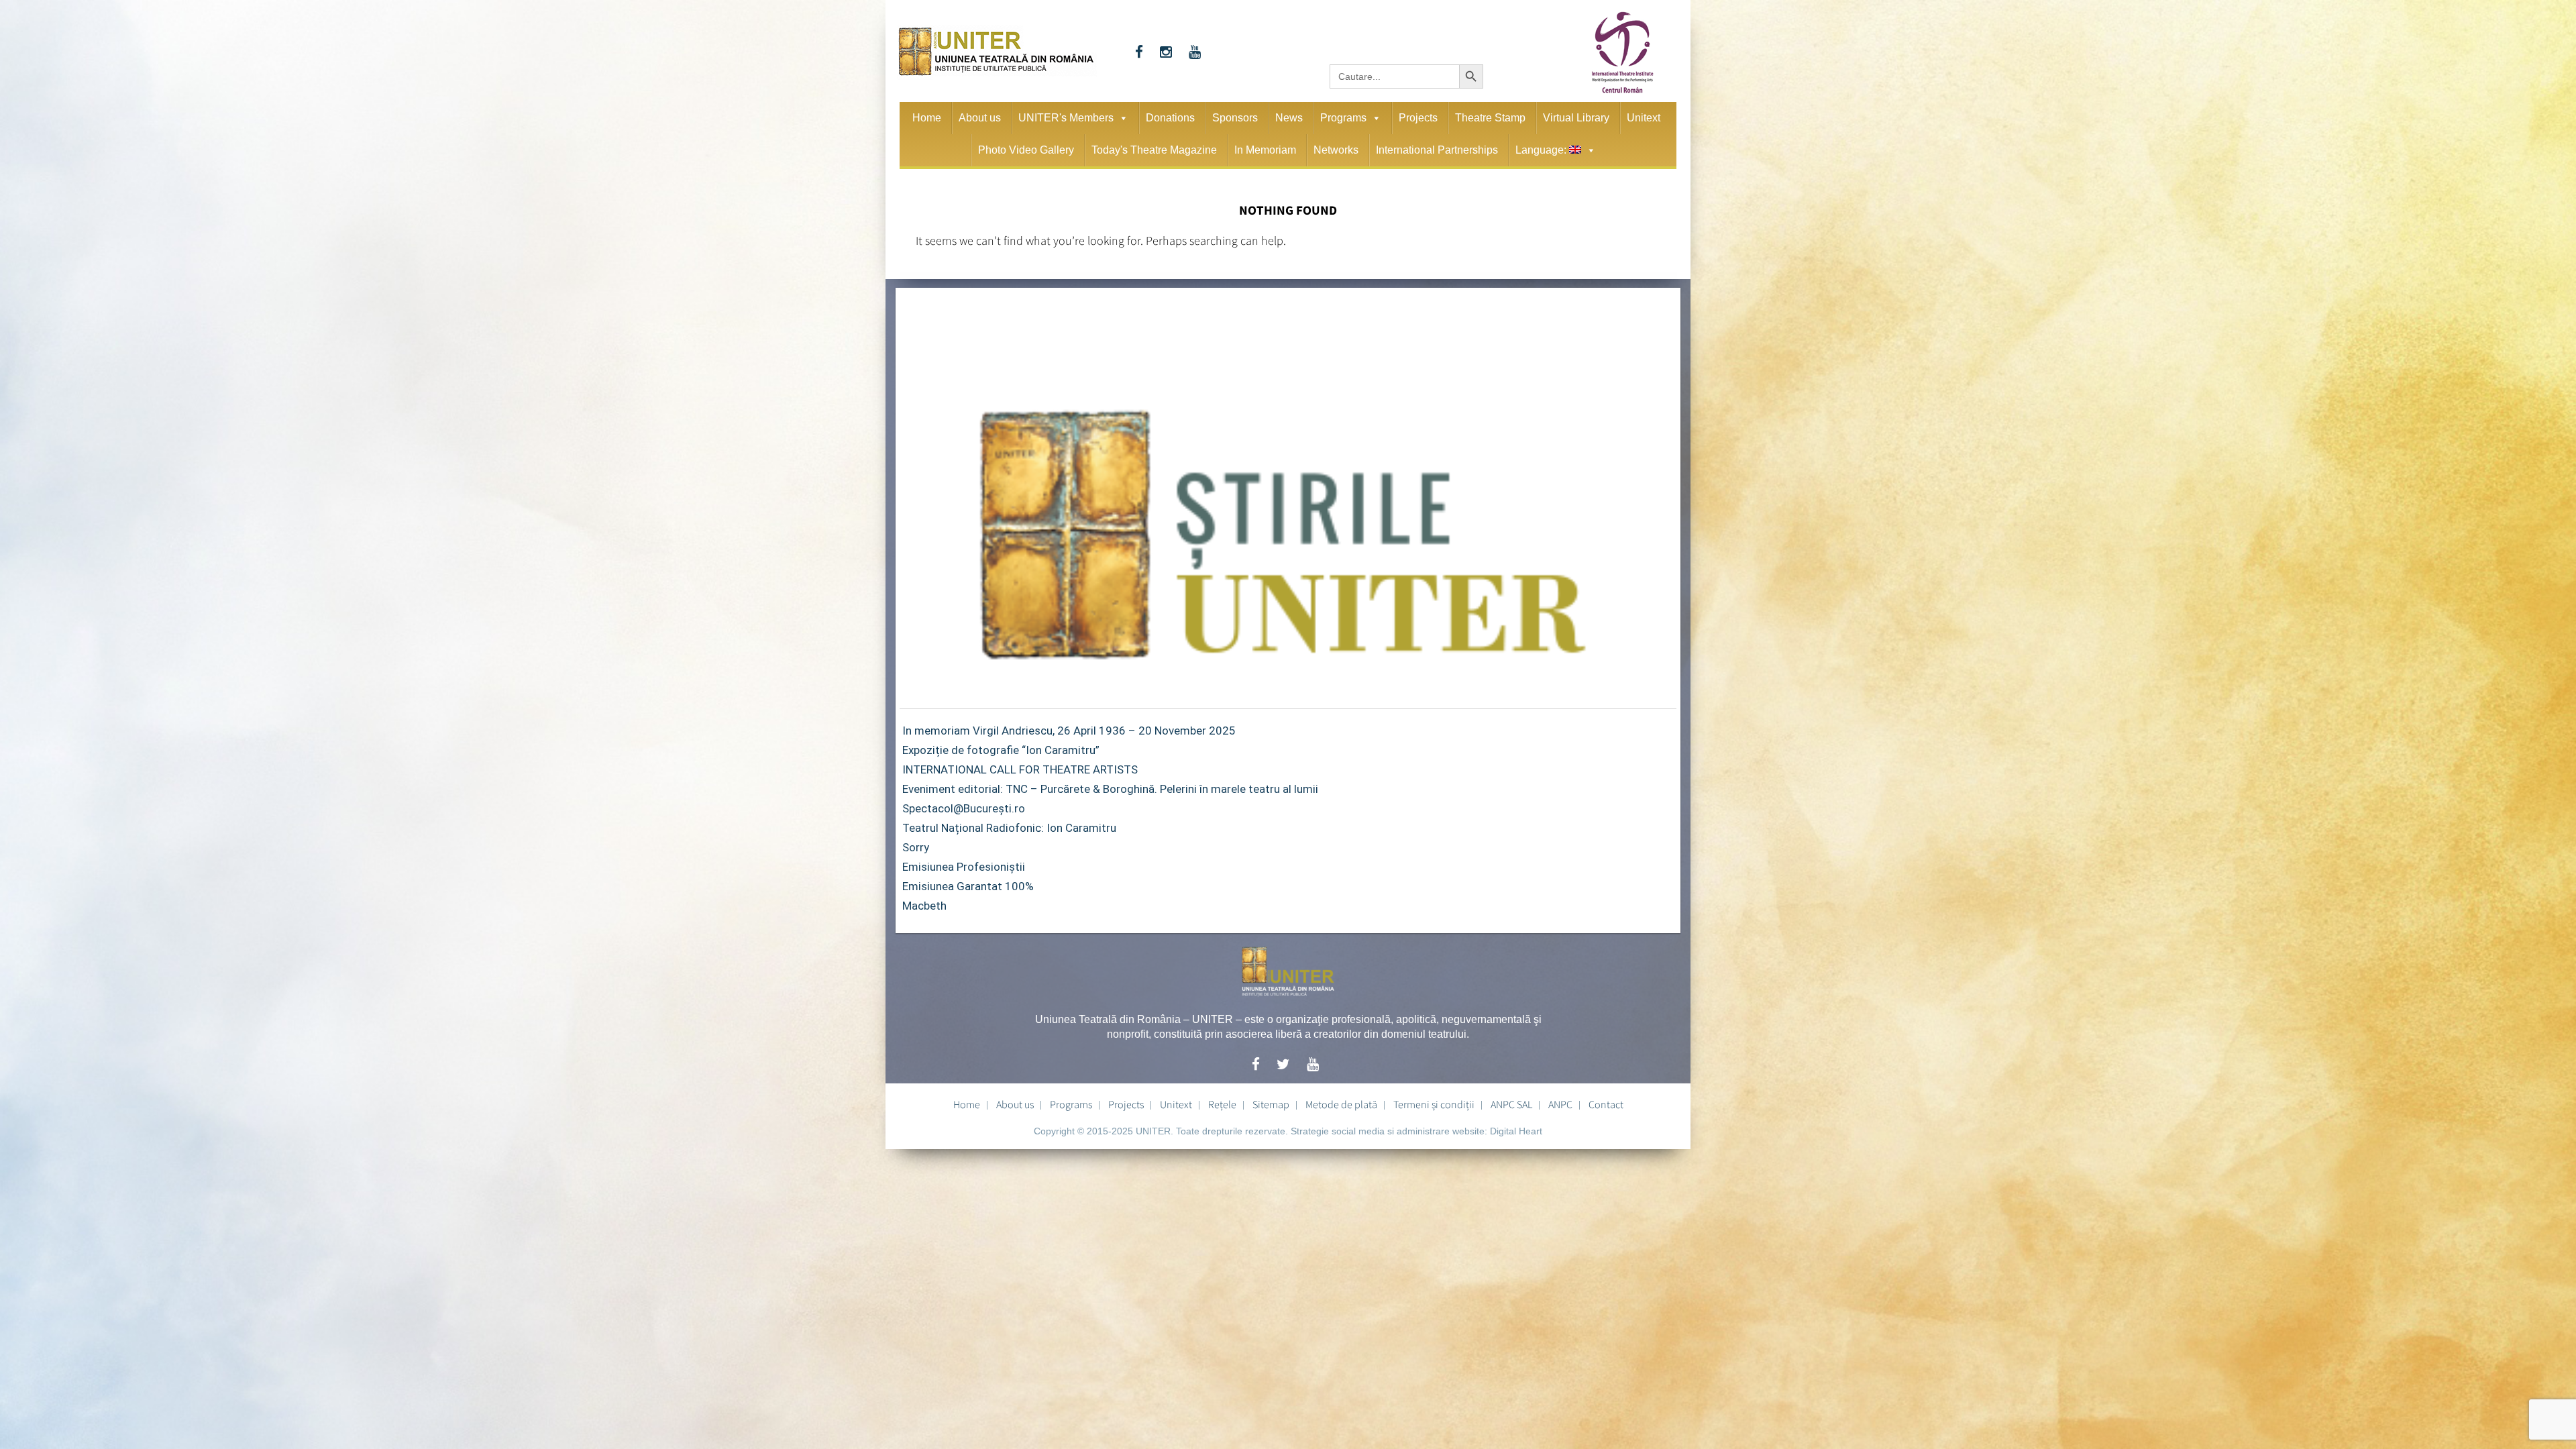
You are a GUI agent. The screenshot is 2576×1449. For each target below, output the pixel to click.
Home (927, 118)
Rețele (1222, 1104)
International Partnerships (1437, 150)
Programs (1343, 118)
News (1289, 118)
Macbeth (924, 906)
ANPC (1560, 1104)
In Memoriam (1265, 150)
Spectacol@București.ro (964, 808)
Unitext (1644, 118)
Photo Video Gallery (1026, 150)
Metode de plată (1341, 1104)
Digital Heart (1516, 1131)
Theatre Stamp (1490, 118)
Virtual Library (1576, 118)
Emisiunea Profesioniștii (964, 867)
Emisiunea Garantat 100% (968, 886)
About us (980, 118)
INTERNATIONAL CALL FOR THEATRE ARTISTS (1020, 769)
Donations (1170, 118)
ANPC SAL (1511, 1104)
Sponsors (1235, 118)
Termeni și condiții (1434, 1104)
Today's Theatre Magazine (1154, 150)
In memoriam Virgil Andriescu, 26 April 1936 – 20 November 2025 (1069, 731)
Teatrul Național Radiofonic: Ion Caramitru (1009, 828)
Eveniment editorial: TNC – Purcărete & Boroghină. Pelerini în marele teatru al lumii (1110, 789)
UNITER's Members (1066, 118)
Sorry (916, 847)
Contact (1606, 1104)
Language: (1542, 150)
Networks (1336, 150)
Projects (1418, 118)
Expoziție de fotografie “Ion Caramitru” (1001, 750)
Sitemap (1271, 1104)
